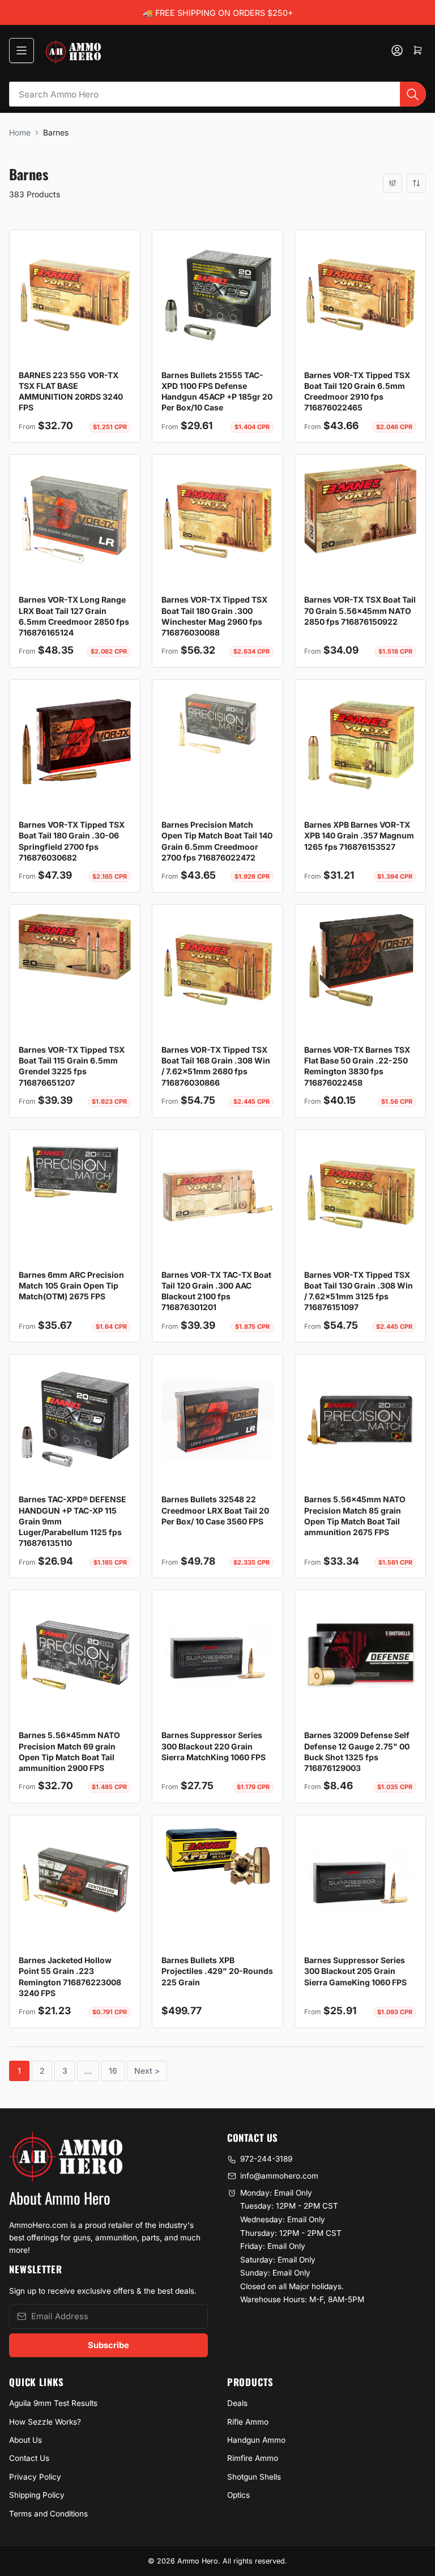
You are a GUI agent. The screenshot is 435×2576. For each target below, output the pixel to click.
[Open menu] (22, 50)
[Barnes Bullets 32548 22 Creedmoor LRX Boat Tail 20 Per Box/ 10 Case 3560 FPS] (217, 1420)
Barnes (56, 132)
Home (20, 132)
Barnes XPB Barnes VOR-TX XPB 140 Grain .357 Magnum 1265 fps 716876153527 (359, 836)
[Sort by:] (416, 183)
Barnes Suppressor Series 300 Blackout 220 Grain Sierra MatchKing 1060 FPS (214, 1746)
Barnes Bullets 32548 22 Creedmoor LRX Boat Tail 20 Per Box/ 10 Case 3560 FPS (215, 1510)
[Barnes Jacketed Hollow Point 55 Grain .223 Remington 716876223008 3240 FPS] (75, 1880)
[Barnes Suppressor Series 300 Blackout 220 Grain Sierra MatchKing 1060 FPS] (217, 1655)
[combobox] (217, 94)
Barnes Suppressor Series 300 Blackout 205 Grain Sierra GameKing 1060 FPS (355, 1971)
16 (113, 2071)
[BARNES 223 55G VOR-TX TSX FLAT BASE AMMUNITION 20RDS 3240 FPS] (75, 295)
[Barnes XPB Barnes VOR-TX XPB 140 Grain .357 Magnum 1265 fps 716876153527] (360, 745)
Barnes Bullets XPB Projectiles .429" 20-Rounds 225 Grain (217, 1971)
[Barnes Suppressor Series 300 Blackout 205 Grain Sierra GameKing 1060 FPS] (360, 1880)
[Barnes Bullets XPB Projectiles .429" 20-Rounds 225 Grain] (217, 1855)
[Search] (413, 94)
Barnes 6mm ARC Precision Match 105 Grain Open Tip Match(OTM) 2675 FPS (71, 1286)
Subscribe (108, 2345)
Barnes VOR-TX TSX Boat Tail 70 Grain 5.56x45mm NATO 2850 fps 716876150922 (360, 611)
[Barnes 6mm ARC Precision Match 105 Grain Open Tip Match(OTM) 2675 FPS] (75, 1173)
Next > (147, 2071)
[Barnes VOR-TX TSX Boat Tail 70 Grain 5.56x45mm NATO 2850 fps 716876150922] (360, 508)
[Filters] (393, 183)
